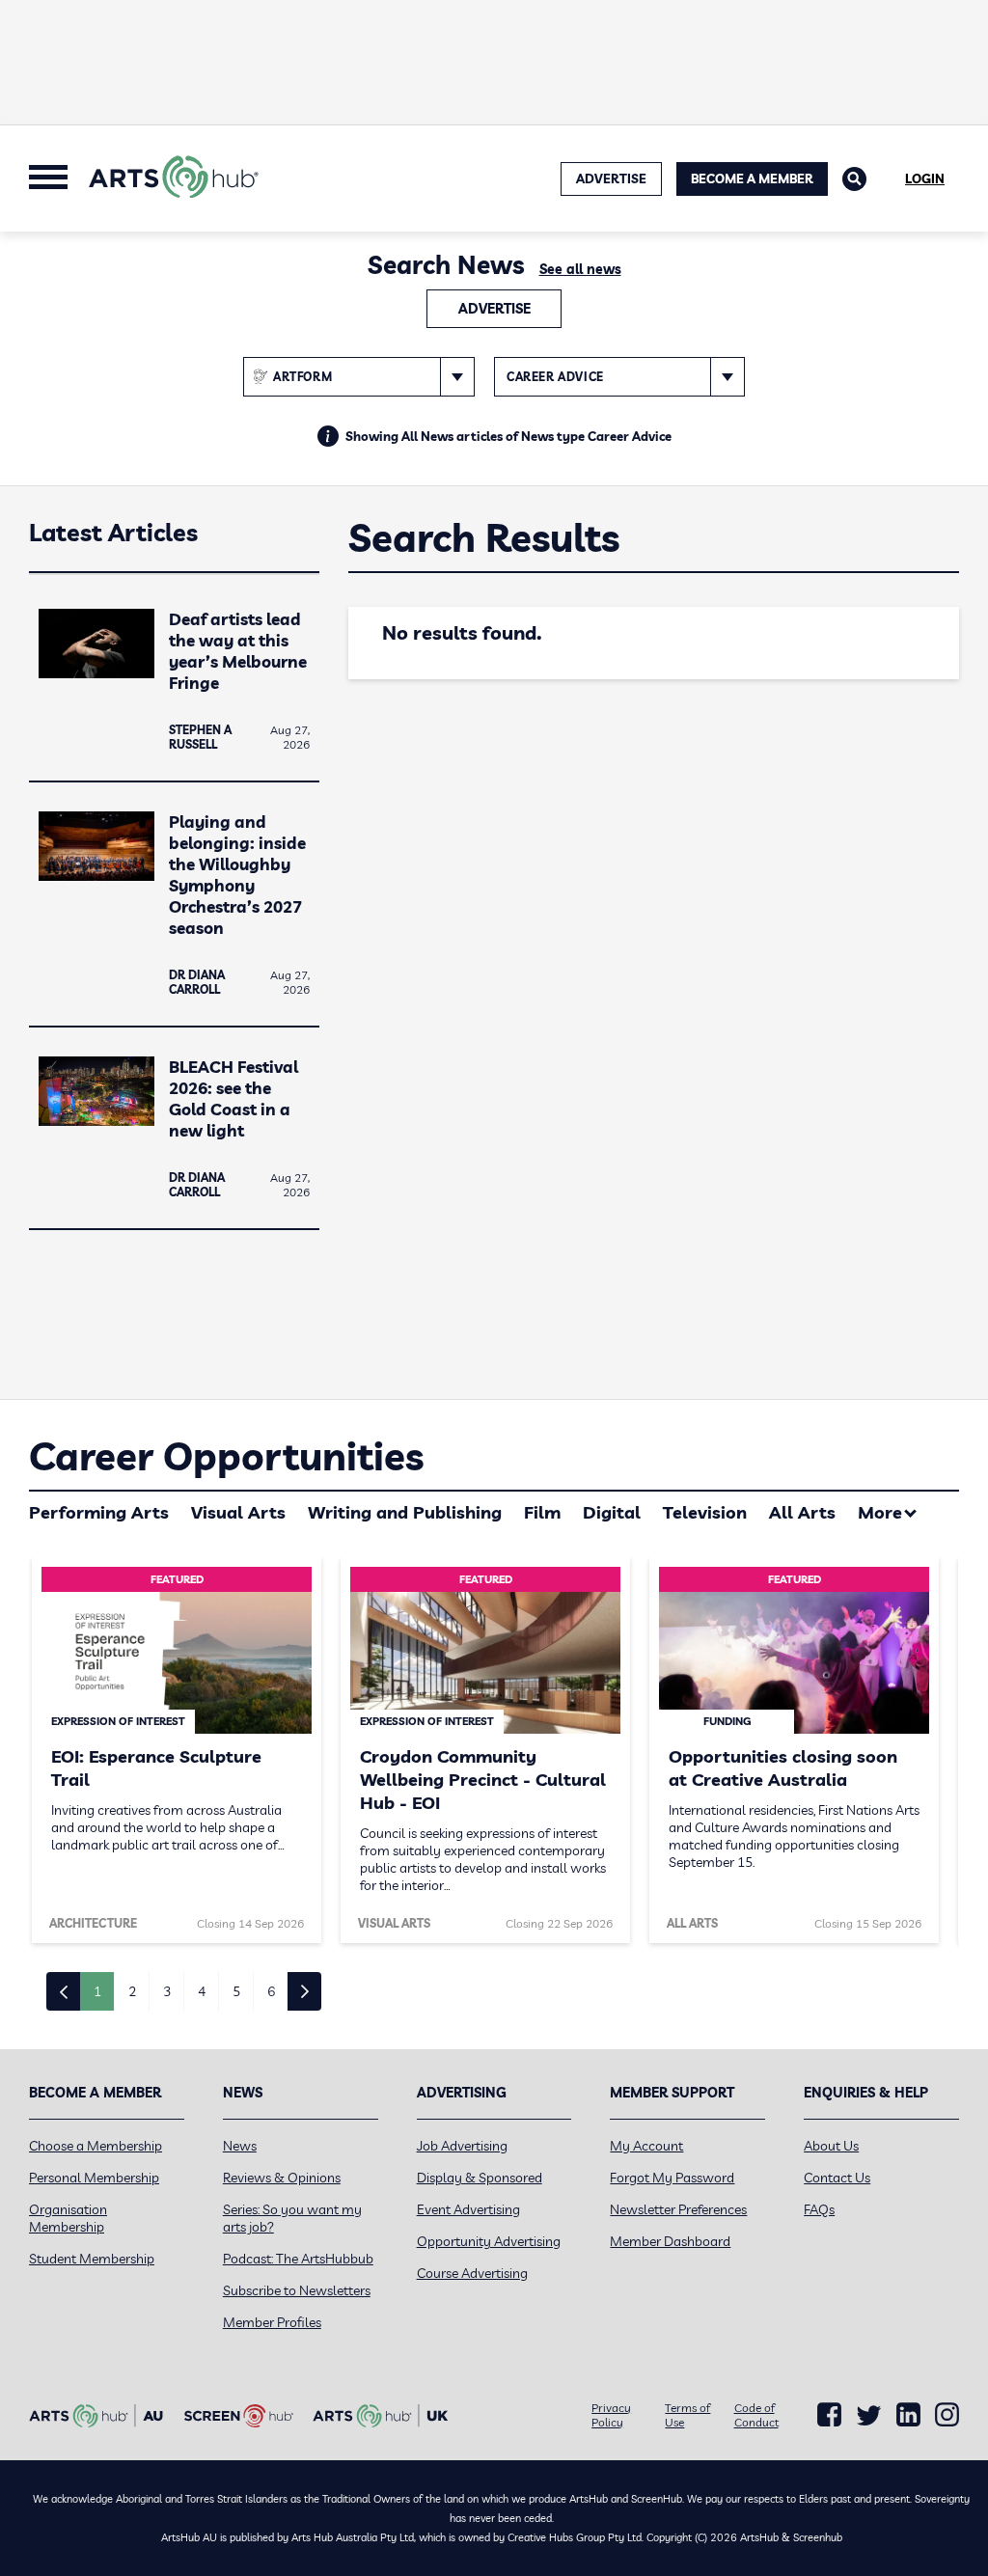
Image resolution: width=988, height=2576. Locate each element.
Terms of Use (687, 2415)
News (240, 2146)
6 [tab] (271, 1991)
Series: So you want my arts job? (292, 2218)
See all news (580, 269)
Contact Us (837, 2178)
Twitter (869, 2415)
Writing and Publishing (405, 1512)
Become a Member (752, 178)
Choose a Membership (96, 2146)
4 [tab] (202, 1991)
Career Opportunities (226, 1456)
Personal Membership (94, 2178)
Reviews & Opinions (282, 2178)
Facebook (829, 2415)
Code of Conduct (756, 2415)
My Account (646, 2146)
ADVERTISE (611, 178)
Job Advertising (462, 2146)
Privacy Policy (611, 2415)
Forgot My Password (672, 2178)
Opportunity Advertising (489, 2241)
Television (705, 1512)
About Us (831, 2146)
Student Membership (92, 2259)
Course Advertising (472, 2273)
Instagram (947, 2415)
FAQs (819, 2209)
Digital (612, 1512)
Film (542, 1512)
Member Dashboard (670, 2241)
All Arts (802, 1512)
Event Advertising (468, 2209)
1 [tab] (97, 1991)
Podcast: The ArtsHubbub (298, 2259)
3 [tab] (167, 1991)
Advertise (494, 309)
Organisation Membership (68, 2218)
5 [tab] (236, 1991)
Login (925, 178)
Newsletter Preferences (678, 2209)
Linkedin (908, 2415)
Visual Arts (238, 1512)
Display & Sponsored (480, 2178)
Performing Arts (99, 1512)
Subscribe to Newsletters (297, 2290)
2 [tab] (132, 1991)
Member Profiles (272, 2322)
